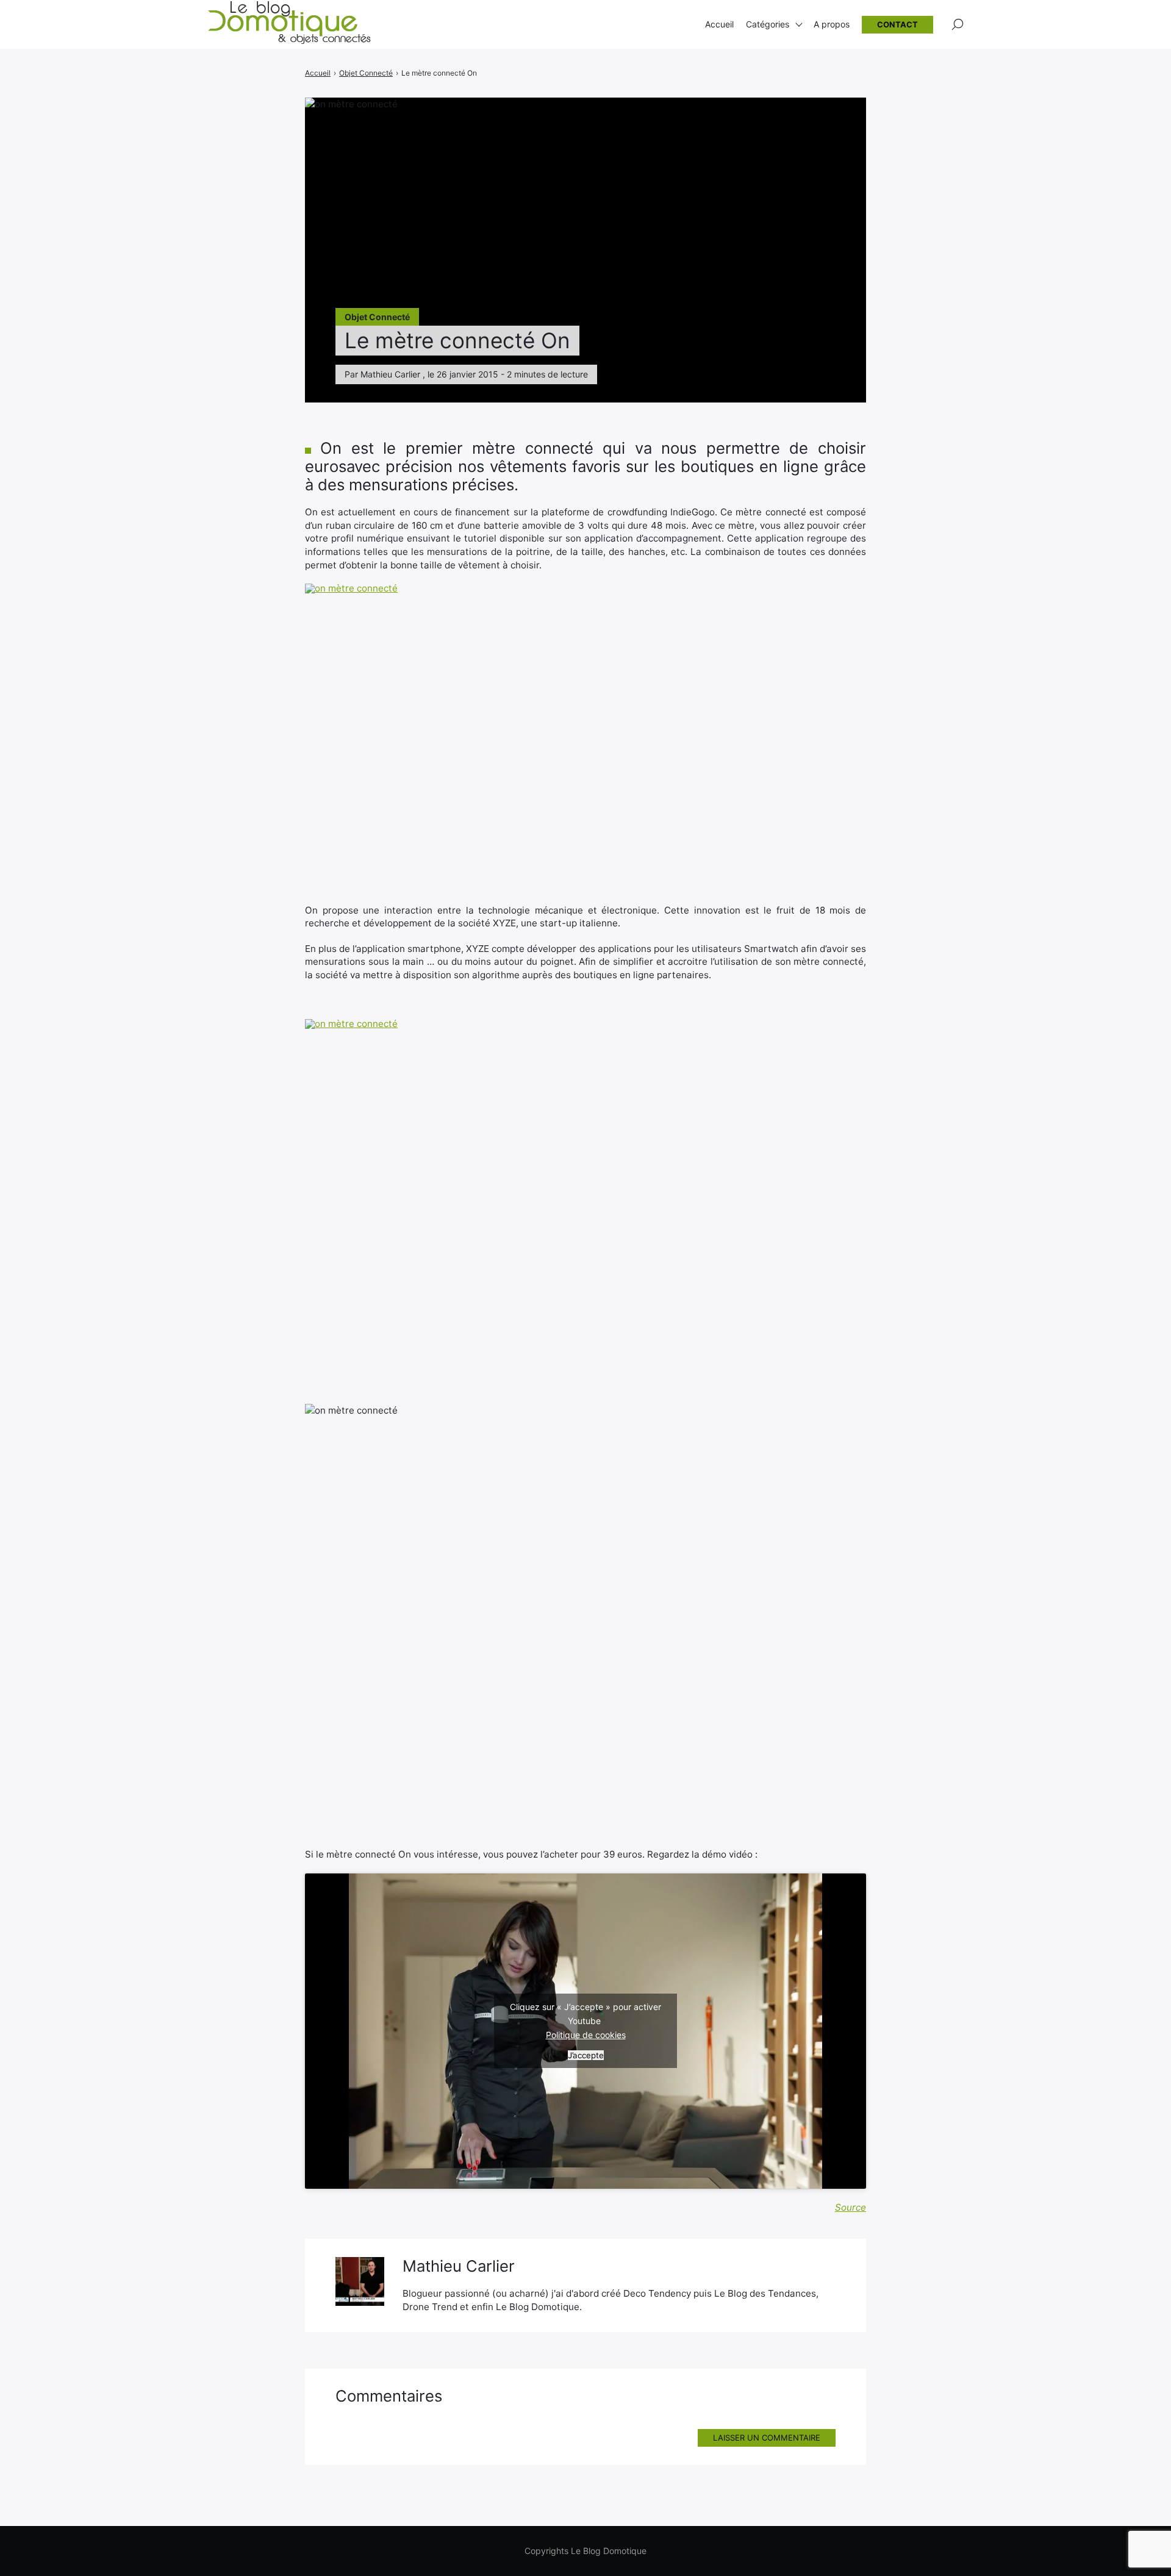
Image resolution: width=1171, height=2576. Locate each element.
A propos (832, 24)
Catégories (768, 24)
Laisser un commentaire (767, 2438)
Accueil (719, 24)
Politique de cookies (586, 2035)
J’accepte (586, 2055)
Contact (897, 24)
